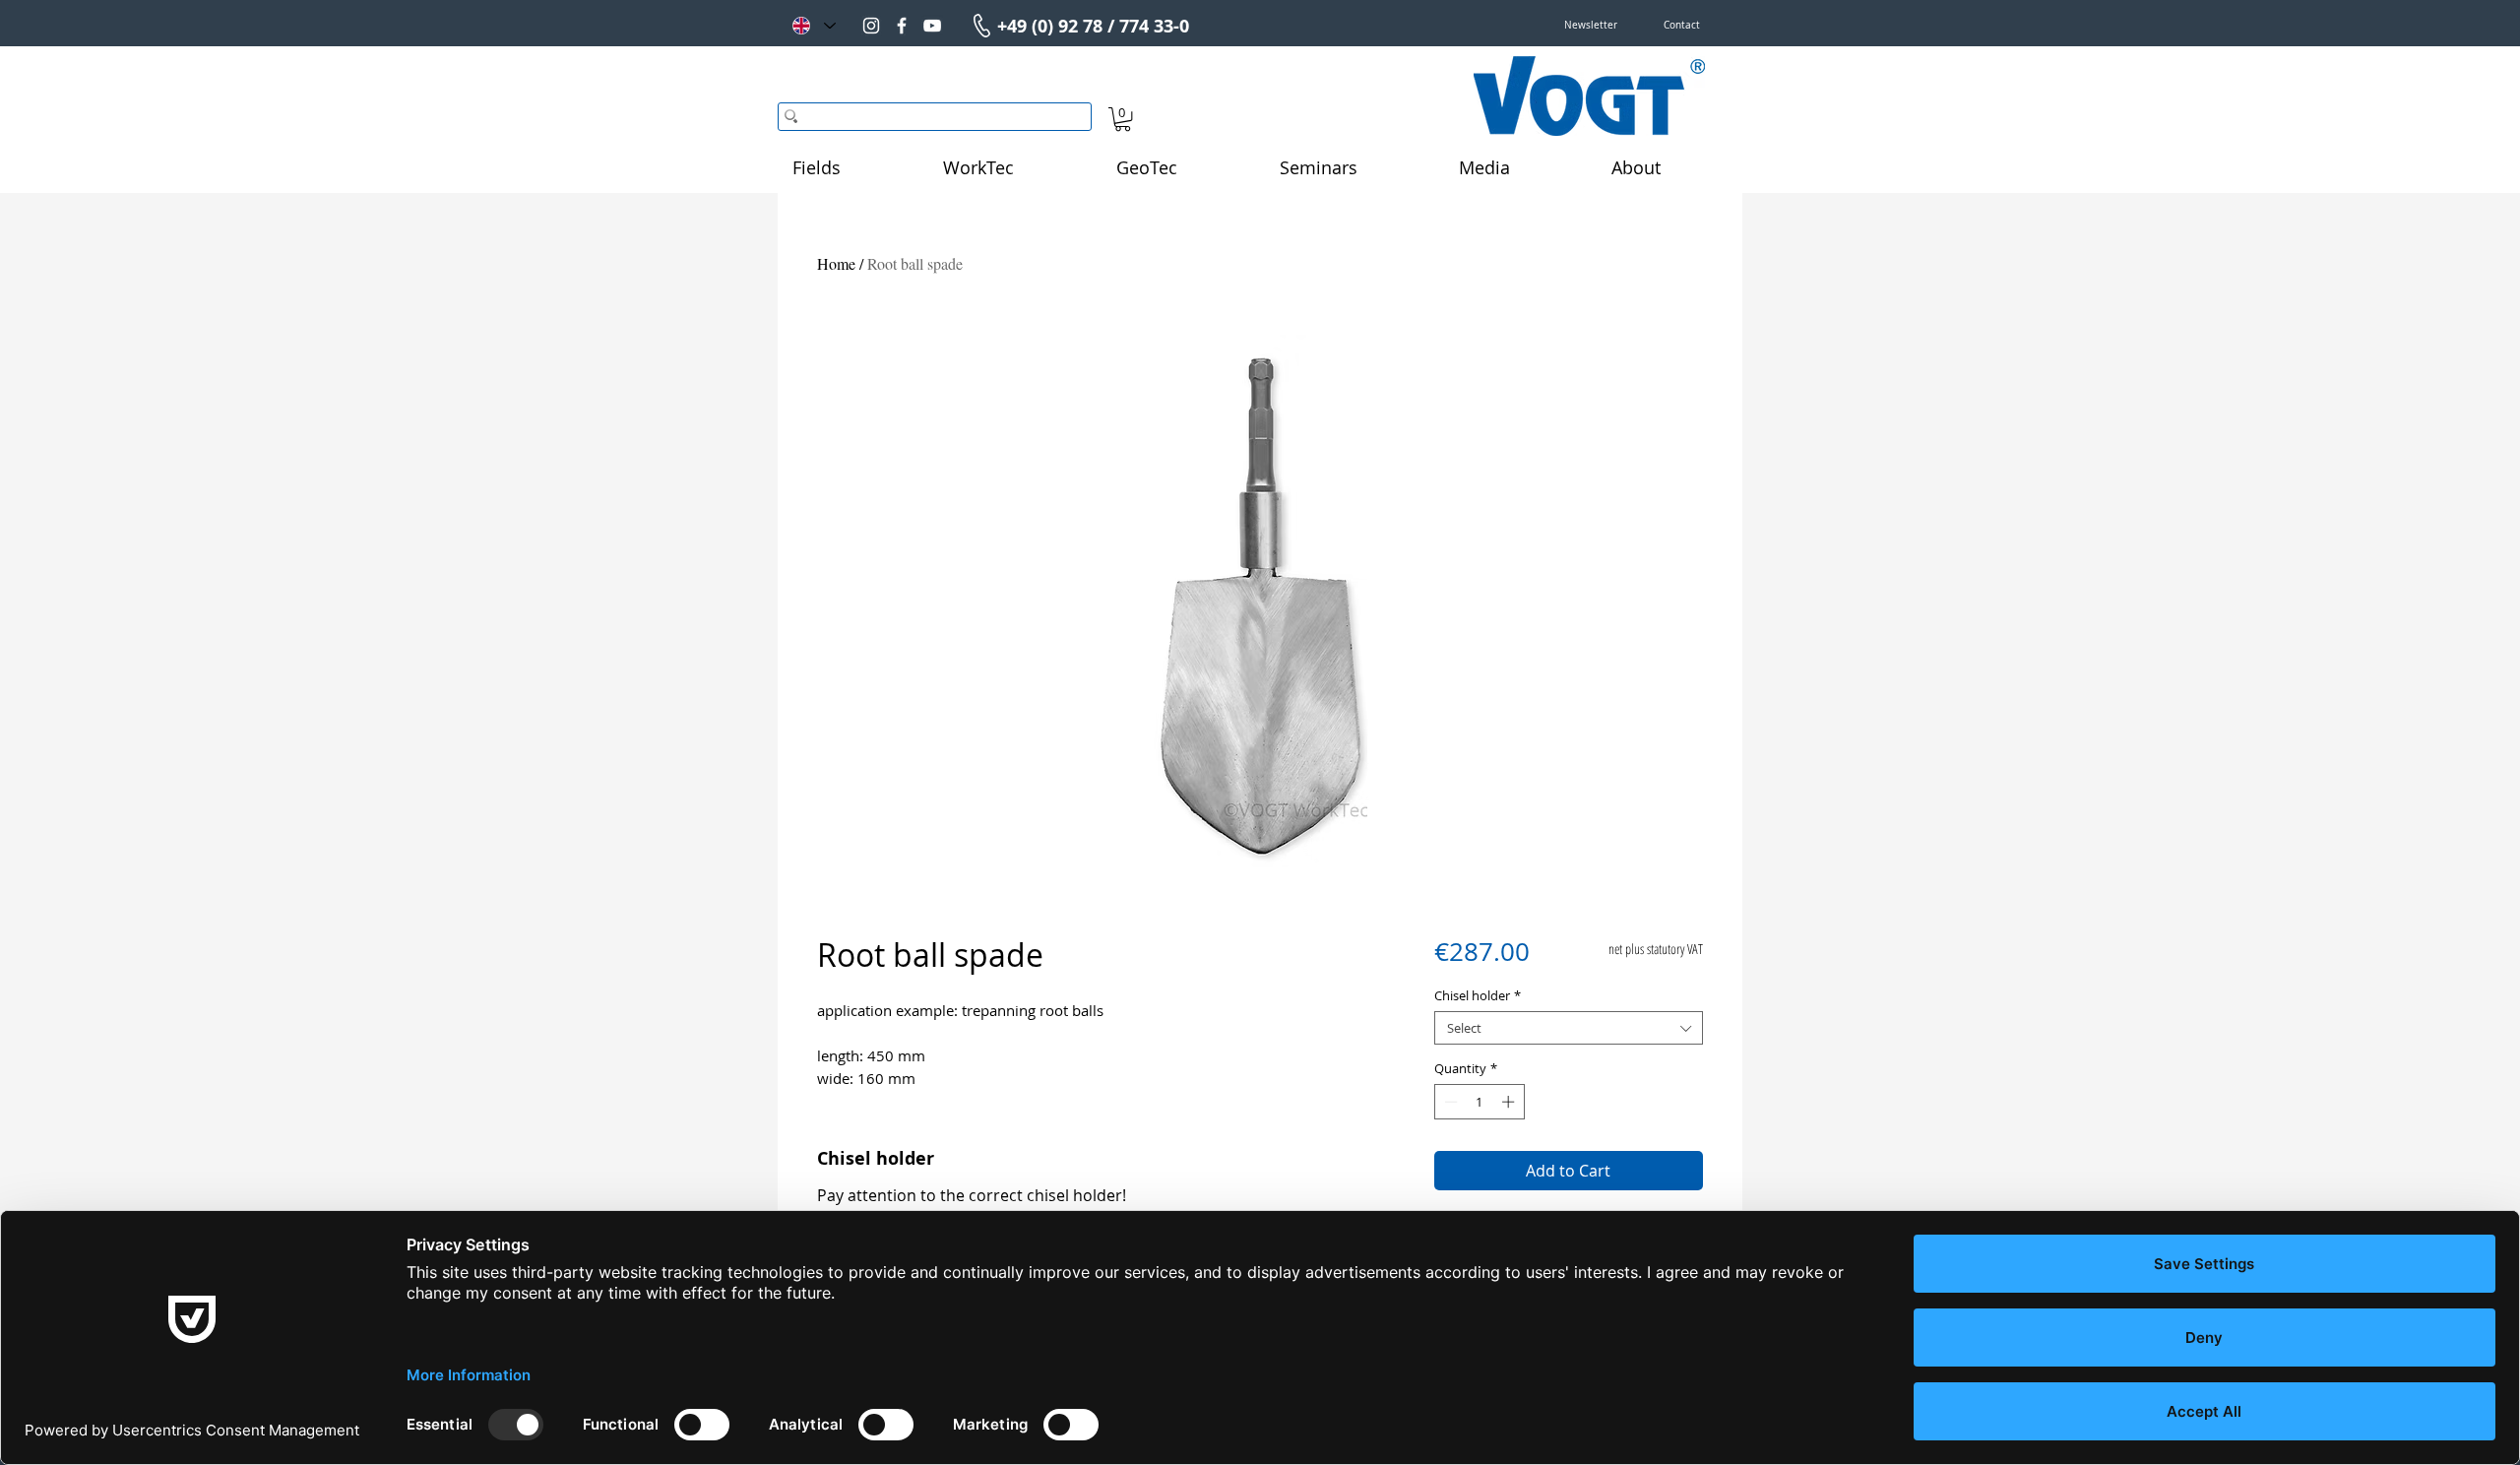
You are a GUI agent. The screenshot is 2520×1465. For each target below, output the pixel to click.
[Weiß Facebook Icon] (902, 26)
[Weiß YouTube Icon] (932, 26)
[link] (1123, 119)
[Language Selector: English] (813, 26)
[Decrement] (1449, 1102)
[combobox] (1569, 1028)
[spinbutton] (1479, 1102)
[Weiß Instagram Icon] (871, 26)
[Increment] (1510, 1102)
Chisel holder (1478, 995)
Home (836, 263)
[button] (1591, 26)
